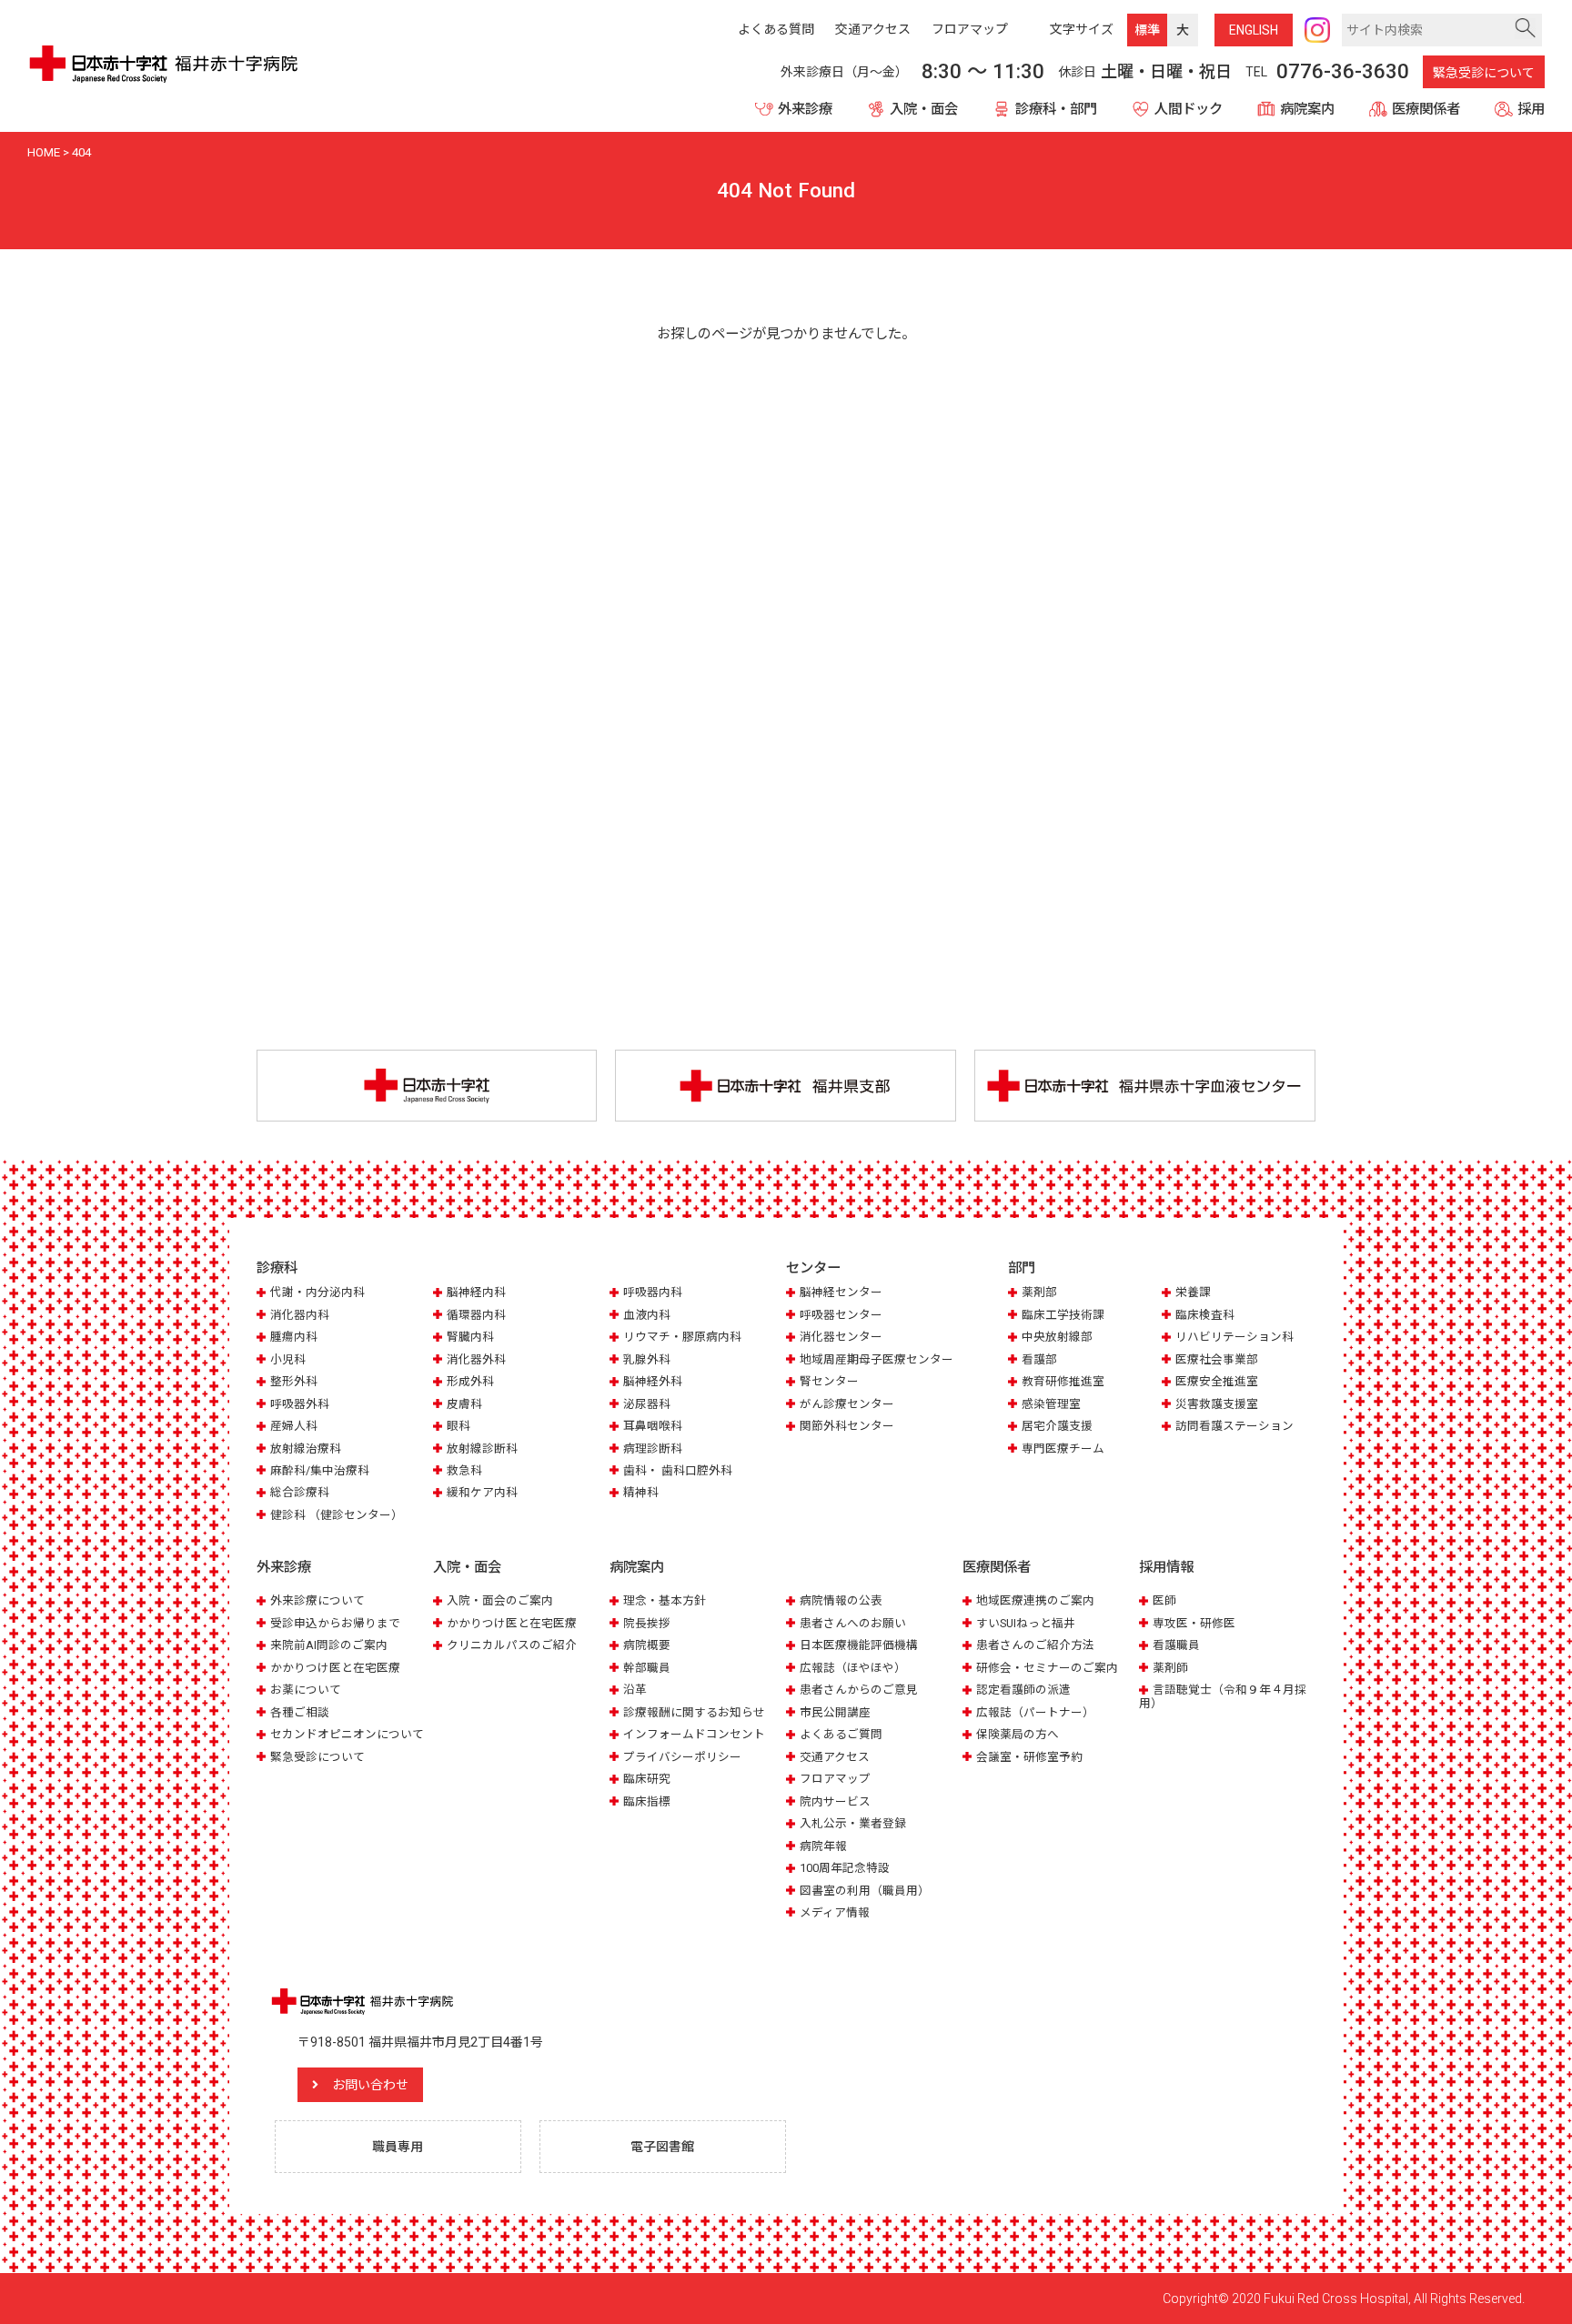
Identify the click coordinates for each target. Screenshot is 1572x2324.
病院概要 (647, 1645)
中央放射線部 (1057, 1337)
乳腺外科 (647, 1359)
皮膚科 (464, 1404)
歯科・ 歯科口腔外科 (678, 1470)
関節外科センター (847, 1426)
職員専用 (398, 2147)
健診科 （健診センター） (337, 1515)
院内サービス (835, 1801)
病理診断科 (653, 1449)
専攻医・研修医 (1194, 1623)
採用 (1531, 109)
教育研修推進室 (1063, 1381)
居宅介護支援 (1057, 1426)
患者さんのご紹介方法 (1035, 1645)
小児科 (288, 1359)
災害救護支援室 (1217, 1404)
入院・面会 (924, 109)
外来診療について (317, 1600)
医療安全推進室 (1217, 1381)
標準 (1147, 30)
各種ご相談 (300, 1712)
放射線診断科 (482, 1449)
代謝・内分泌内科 (317, 1292)
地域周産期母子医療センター (877, 1359)
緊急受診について (1484, 73)
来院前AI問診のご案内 (329, 1645)
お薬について (306, 1690)
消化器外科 (476, 1359)
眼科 (458, 1426)
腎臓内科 (470, 1337)
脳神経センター (841, 1292)
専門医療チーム (1063, 1449)
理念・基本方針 (665, 1600)
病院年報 (823, 1846)
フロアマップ (835, 1779)
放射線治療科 (306, 1449)
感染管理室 (1051, 1404)
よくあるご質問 (841, 1734)
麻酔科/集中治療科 (320, 1470)
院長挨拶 (647, 1623)
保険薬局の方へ (1018, 1734)
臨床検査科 (1205, 1315)
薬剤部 (1039, 1292)
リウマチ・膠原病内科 (682, 1337)
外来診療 (805, 109)
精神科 (641, 1492)
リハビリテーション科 (1234, 1337)
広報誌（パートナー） (1035, 1712)
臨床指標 (647, 1801)
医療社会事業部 (1217, 1359)
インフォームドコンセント (694, 1734)
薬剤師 (1170, 1668)
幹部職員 (647, 1668)
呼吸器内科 (653, 1292)
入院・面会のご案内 (500, 1600)
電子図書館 (662, 2147)
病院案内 (1307, 109)
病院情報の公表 (841, 1600)
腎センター (829, 1381)
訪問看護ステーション (1234, 1426)
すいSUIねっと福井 (1026, 1623)
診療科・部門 (1056, 109)
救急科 (464, 1470)
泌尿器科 (647, 1404)
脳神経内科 (476, 1292)
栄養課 (1193, 1292)
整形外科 (294, 1381)
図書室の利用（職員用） (865, 1891)
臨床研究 (647, 1779)
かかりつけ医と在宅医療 (335, 1668)
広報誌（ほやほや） (853, 1668)
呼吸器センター (841, 1315)
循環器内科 (476, 1315)
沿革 (635, 1690)
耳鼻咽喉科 (653, 1426)
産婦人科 (294, 1426)
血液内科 (647, 1315)
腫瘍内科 (294, 1337)
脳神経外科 (653, 1381)
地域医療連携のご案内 (1035, 1600)
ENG (1254, 30)
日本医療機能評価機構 (859, 1645)
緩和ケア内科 (482, 1492)
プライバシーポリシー (682, 1757)
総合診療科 (300, 1492)
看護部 (1039, 1359)
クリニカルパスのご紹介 (512, 1645)
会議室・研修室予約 (1029, 1757)
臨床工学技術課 (1063, 1315)
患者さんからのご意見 (859, 1690)
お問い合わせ (370, 2085)
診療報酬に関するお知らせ (694, 1712)
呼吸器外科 (300, 1404)
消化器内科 (300, 1315)
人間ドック (1189, 109)
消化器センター (841, 1337)
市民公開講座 (835, 1712)
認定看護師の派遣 (1023, 1690)
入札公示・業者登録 (853, 1823)
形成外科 (470, 1381)
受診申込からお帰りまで (335, 1623)
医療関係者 (1426, 109)
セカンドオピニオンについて (347, 1734)
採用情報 (1166, 1567)
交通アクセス (835, 1757)
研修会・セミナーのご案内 (1047, 1668)
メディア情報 (835, 1912)
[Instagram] (1317, 30)
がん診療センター (847, 1404)
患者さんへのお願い (853, 1623)
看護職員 (1176, 1645)
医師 (1164, 1600)
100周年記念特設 (845, 1868)
